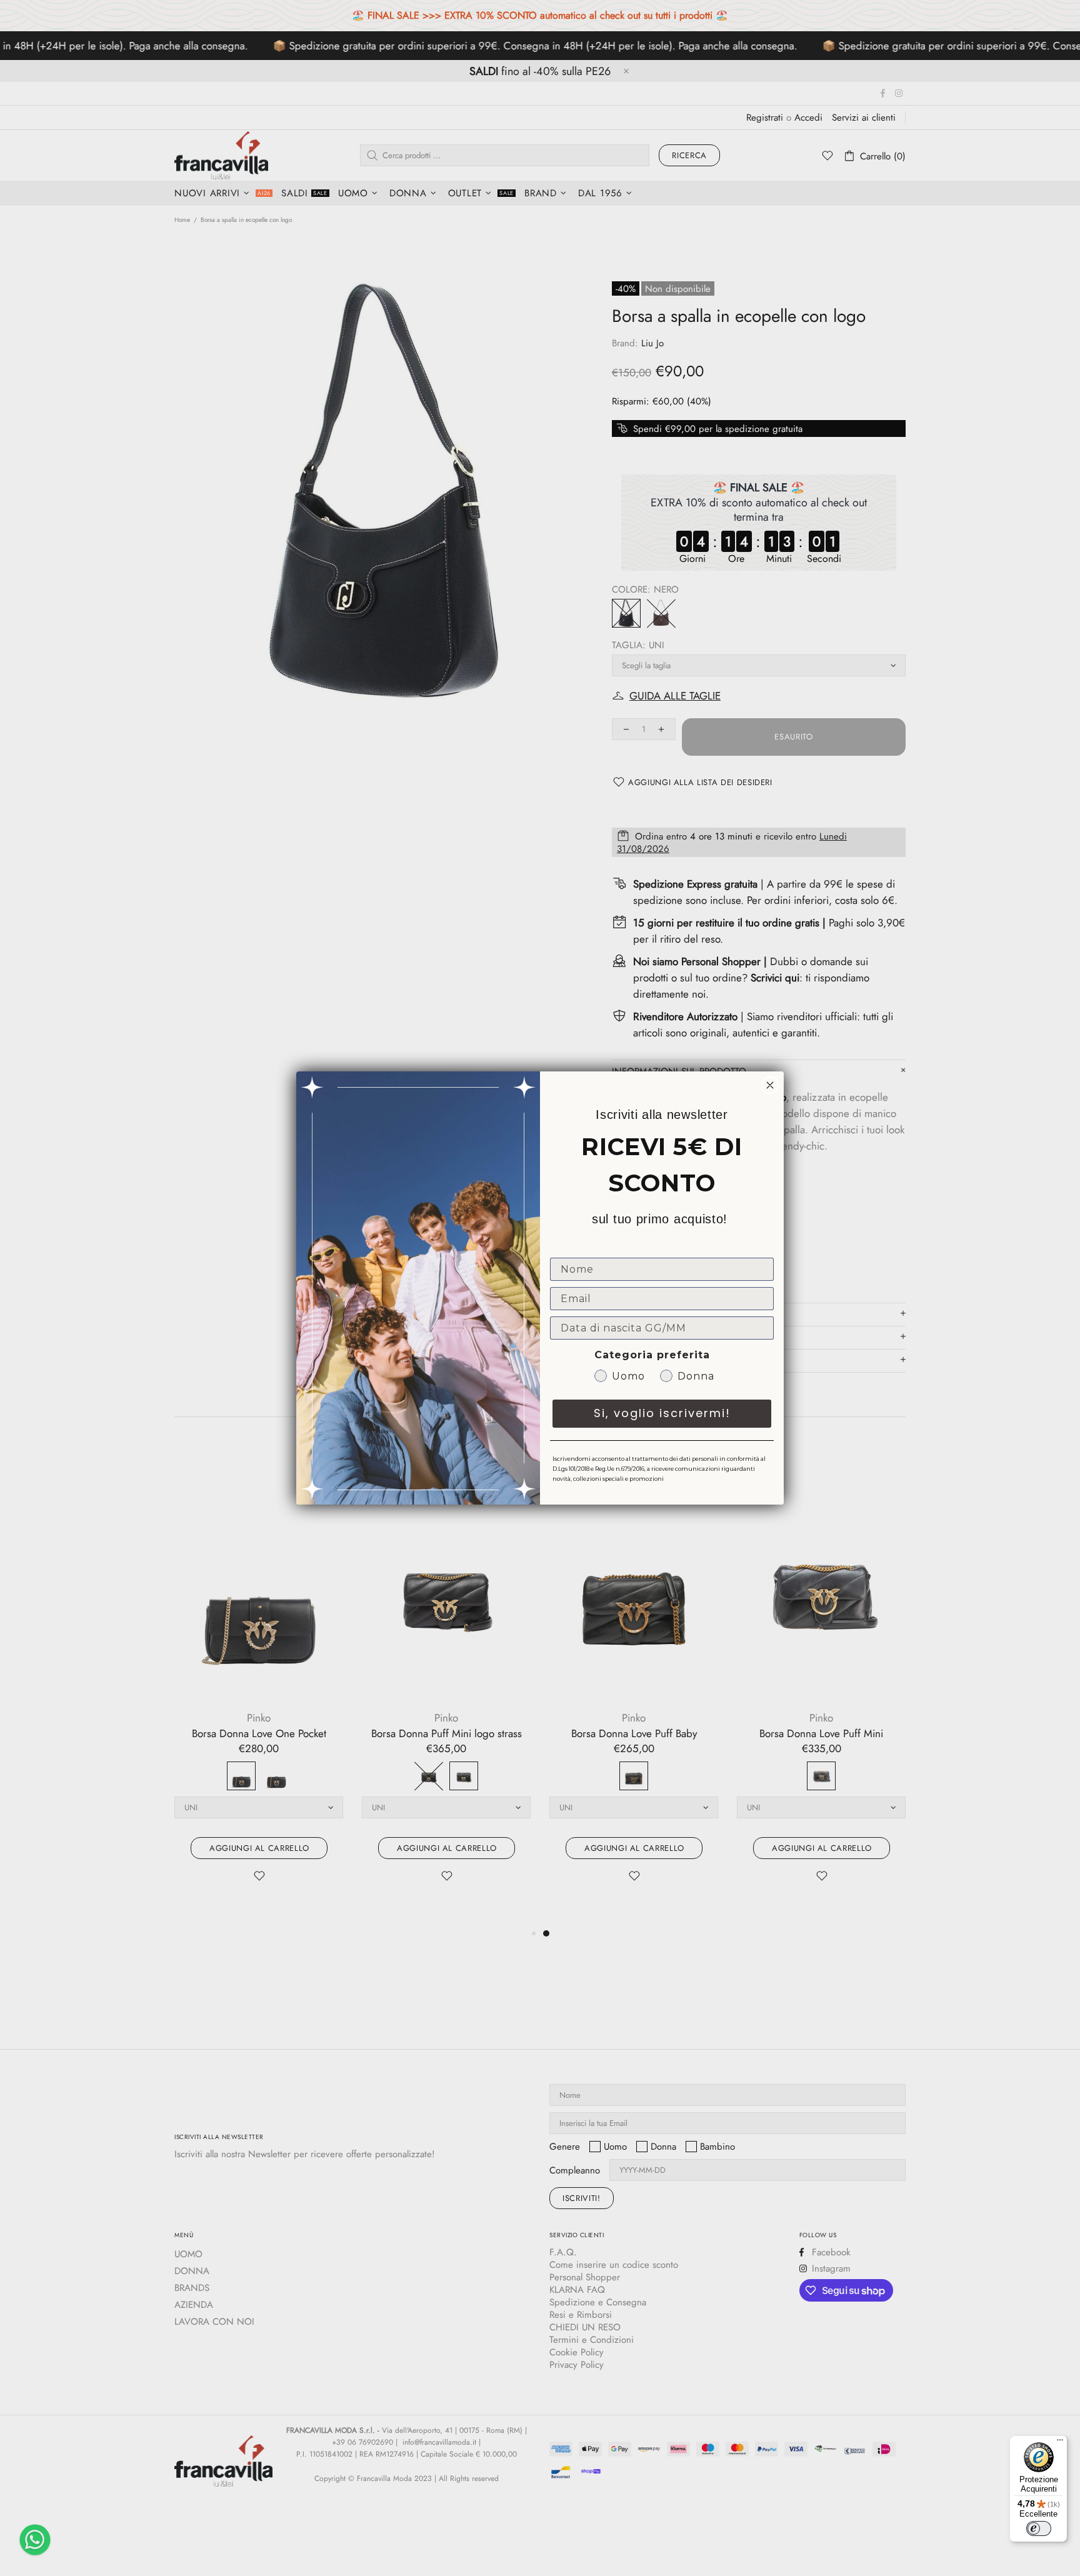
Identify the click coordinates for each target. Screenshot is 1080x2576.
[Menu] (1060, 2443)
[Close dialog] (770, 1085)
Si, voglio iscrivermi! (662, 1413)
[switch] (1039, 2528)
